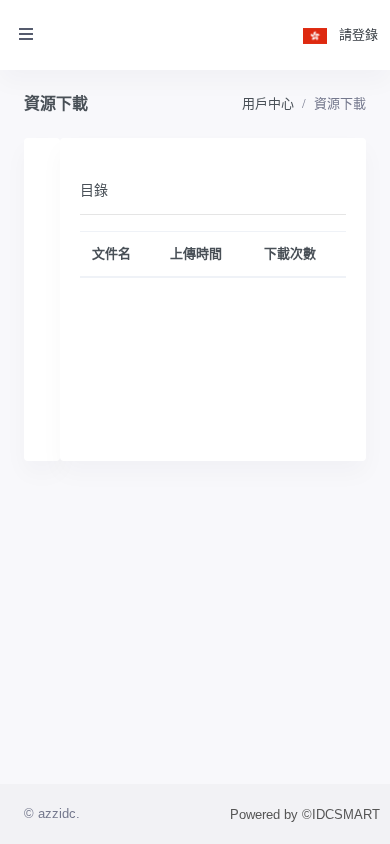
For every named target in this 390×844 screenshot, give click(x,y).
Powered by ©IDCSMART (305, 814)
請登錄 (358, 34)
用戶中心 (268, 103)
